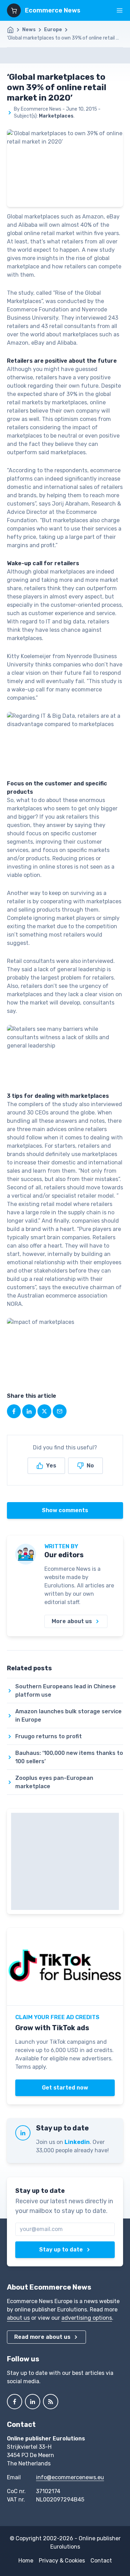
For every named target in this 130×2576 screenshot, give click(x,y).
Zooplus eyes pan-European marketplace (54, 1782)
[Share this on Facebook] (14, 1411)
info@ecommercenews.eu (70, 2477)
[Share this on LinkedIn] (29, 1411)
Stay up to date (61, 2250)
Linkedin (77, 2142)
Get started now (65, 2088)
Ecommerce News (53, 10)
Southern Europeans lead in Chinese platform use (66, 1691)
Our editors (64, 1555)
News (29, 30)
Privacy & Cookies (62, 2561)
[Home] (14, 30)
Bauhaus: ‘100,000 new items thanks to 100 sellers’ (69, 1757)
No (90, 1466)
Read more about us (42, 2337)
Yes (51, 1466)
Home (26, 2561)
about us (18, 2318)
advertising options (87, 2318)
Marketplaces (56, 116)
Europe (53, 30)
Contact (101, 2561)
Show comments (65, 1510)
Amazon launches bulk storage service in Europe (68, 1716)
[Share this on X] (44, 1411)
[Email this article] (60, 1411)
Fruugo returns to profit (49, 1736)
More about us (72, 1621)
